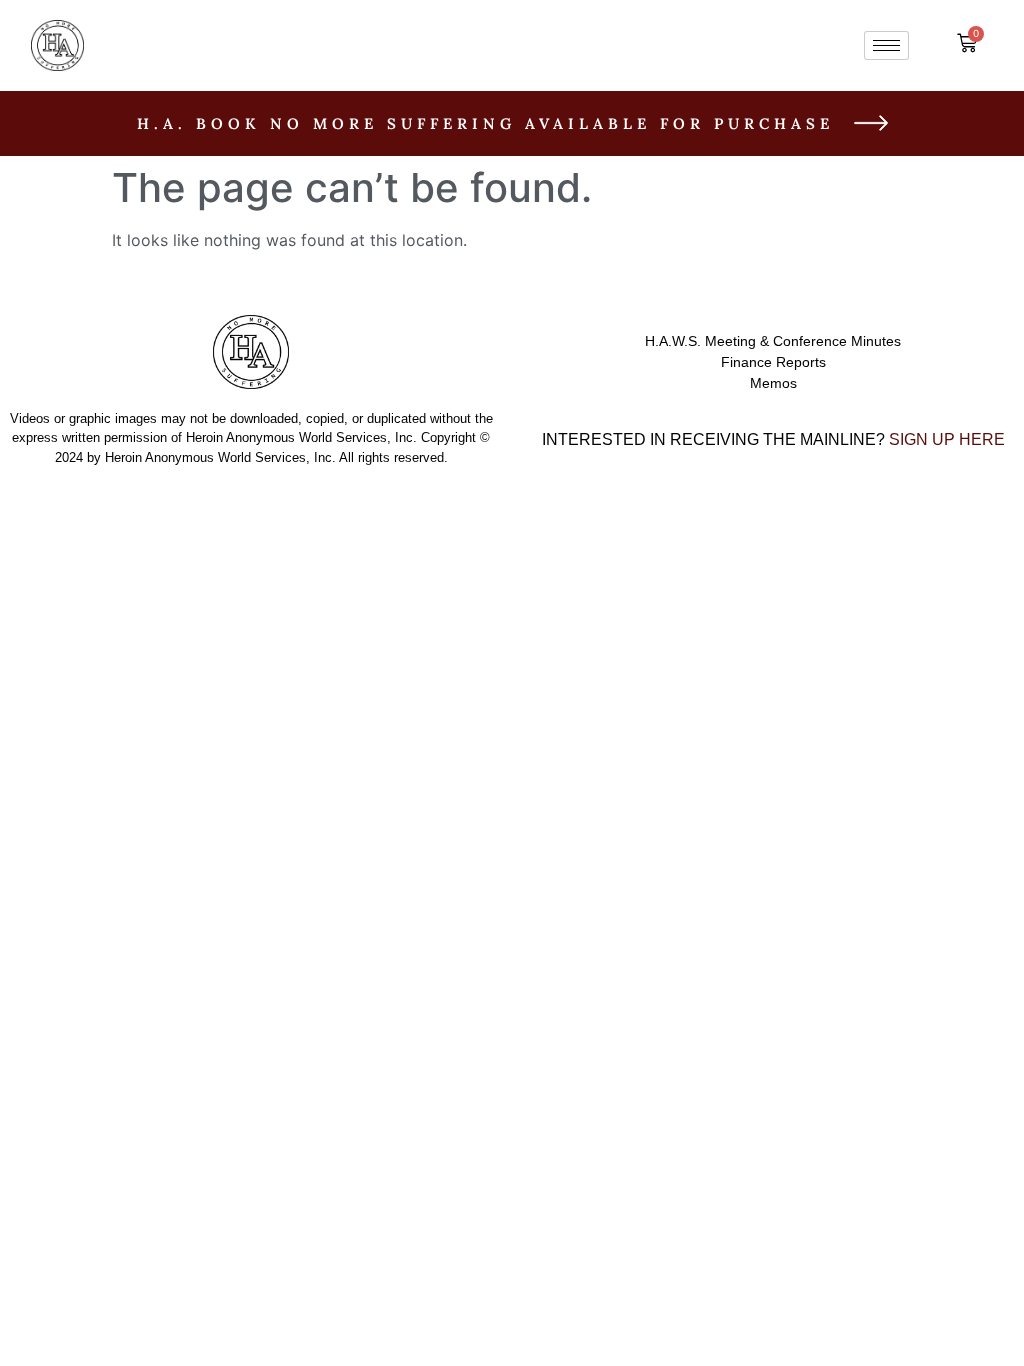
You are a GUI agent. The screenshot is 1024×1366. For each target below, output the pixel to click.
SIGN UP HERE (947, 439)
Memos (773, 383)
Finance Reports (773, 362)
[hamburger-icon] (886, 45)
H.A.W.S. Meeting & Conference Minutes (773, 341)
